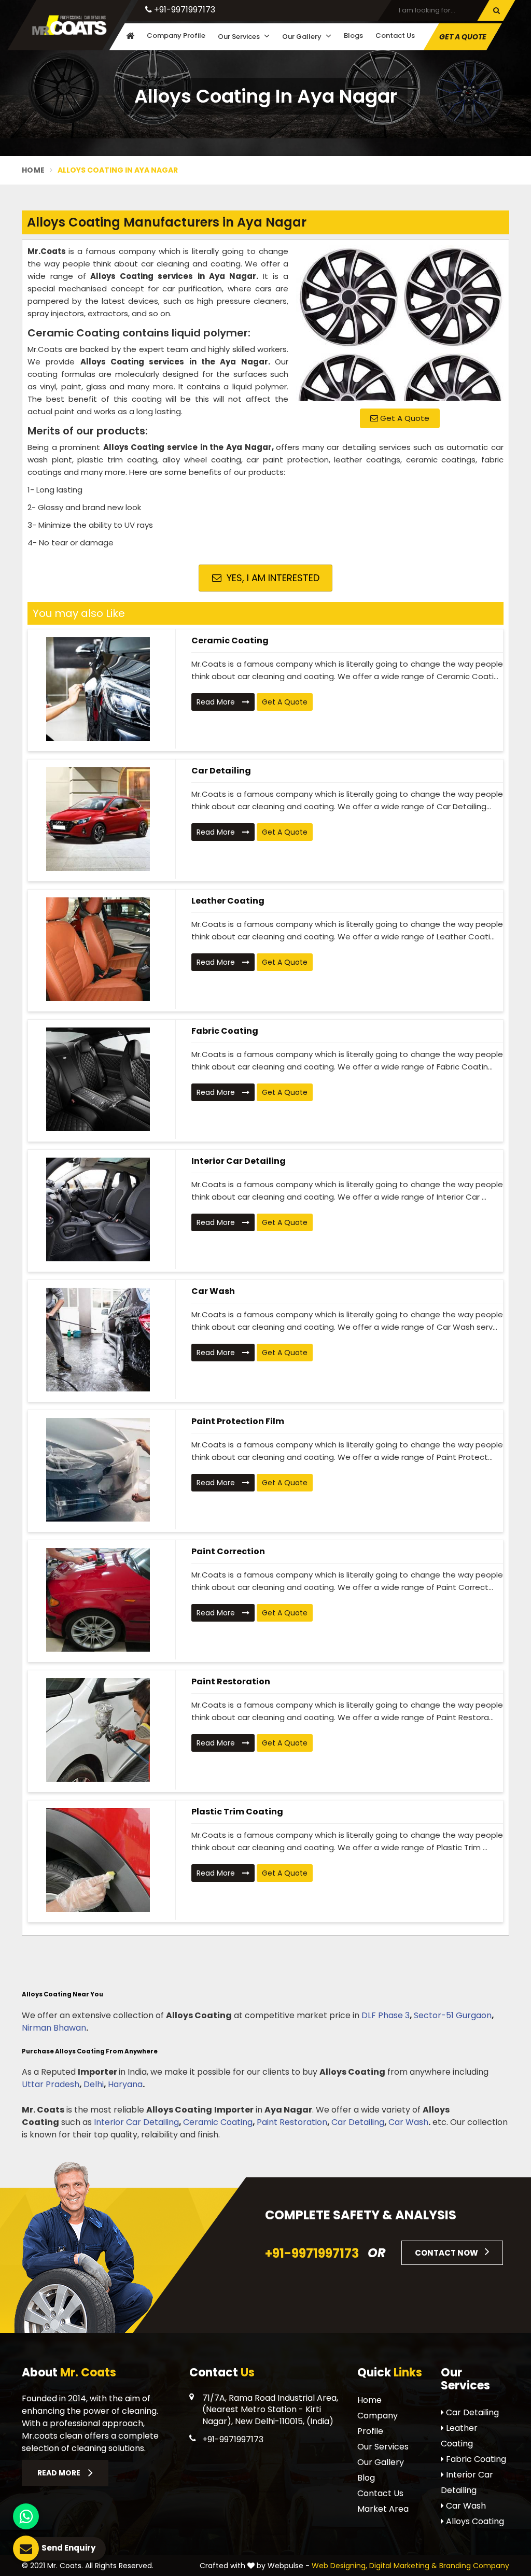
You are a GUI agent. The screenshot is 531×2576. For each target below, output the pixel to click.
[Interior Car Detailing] (98, 1209)
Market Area (383, 2509)
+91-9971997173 (184, 10)
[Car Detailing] (98, 819)
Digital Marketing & (403, 2566)
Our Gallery (303, 37)
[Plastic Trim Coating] (98, 1860)
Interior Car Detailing (239, 1161)
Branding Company (474, 2566)
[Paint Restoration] (98, 1730)
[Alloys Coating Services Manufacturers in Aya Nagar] (400, 323)
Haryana (125, 2084)
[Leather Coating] (98, 949)
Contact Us (395, 36)
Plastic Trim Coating (237, 1812)
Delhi (94, 2084)
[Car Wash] (98, 1340)
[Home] (129, 37)
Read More (217, 702)
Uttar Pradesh (51, 2084)
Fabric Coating (225, 1031)
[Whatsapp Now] (26, 2516)
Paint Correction (228, 1551)
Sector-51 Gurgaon (453, 2015)
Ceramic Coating (230, 641)
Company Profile (176, 36)
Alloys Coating (474, 2521)
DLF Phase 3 (386, 2015)
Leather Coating (228, 901)
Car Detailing (221, 771)
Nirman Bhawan (54, 2028)
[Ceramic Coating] (98, 689)
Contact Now (447, 2253)
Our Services (240, 37)
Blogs (353, 36)
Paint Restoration (231, 1681)
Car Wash (213, 1291)
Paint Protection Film (238, 1421)
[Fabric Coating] (98, 1079)
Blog (366, 2478)
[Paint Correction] (98, 1600)
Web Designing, (339, 2566)
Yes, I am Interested (272, 578)
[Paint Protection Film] (98, 1470)
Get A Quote (404, 418)
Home (33, 170)
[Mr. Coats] (69, 25)
